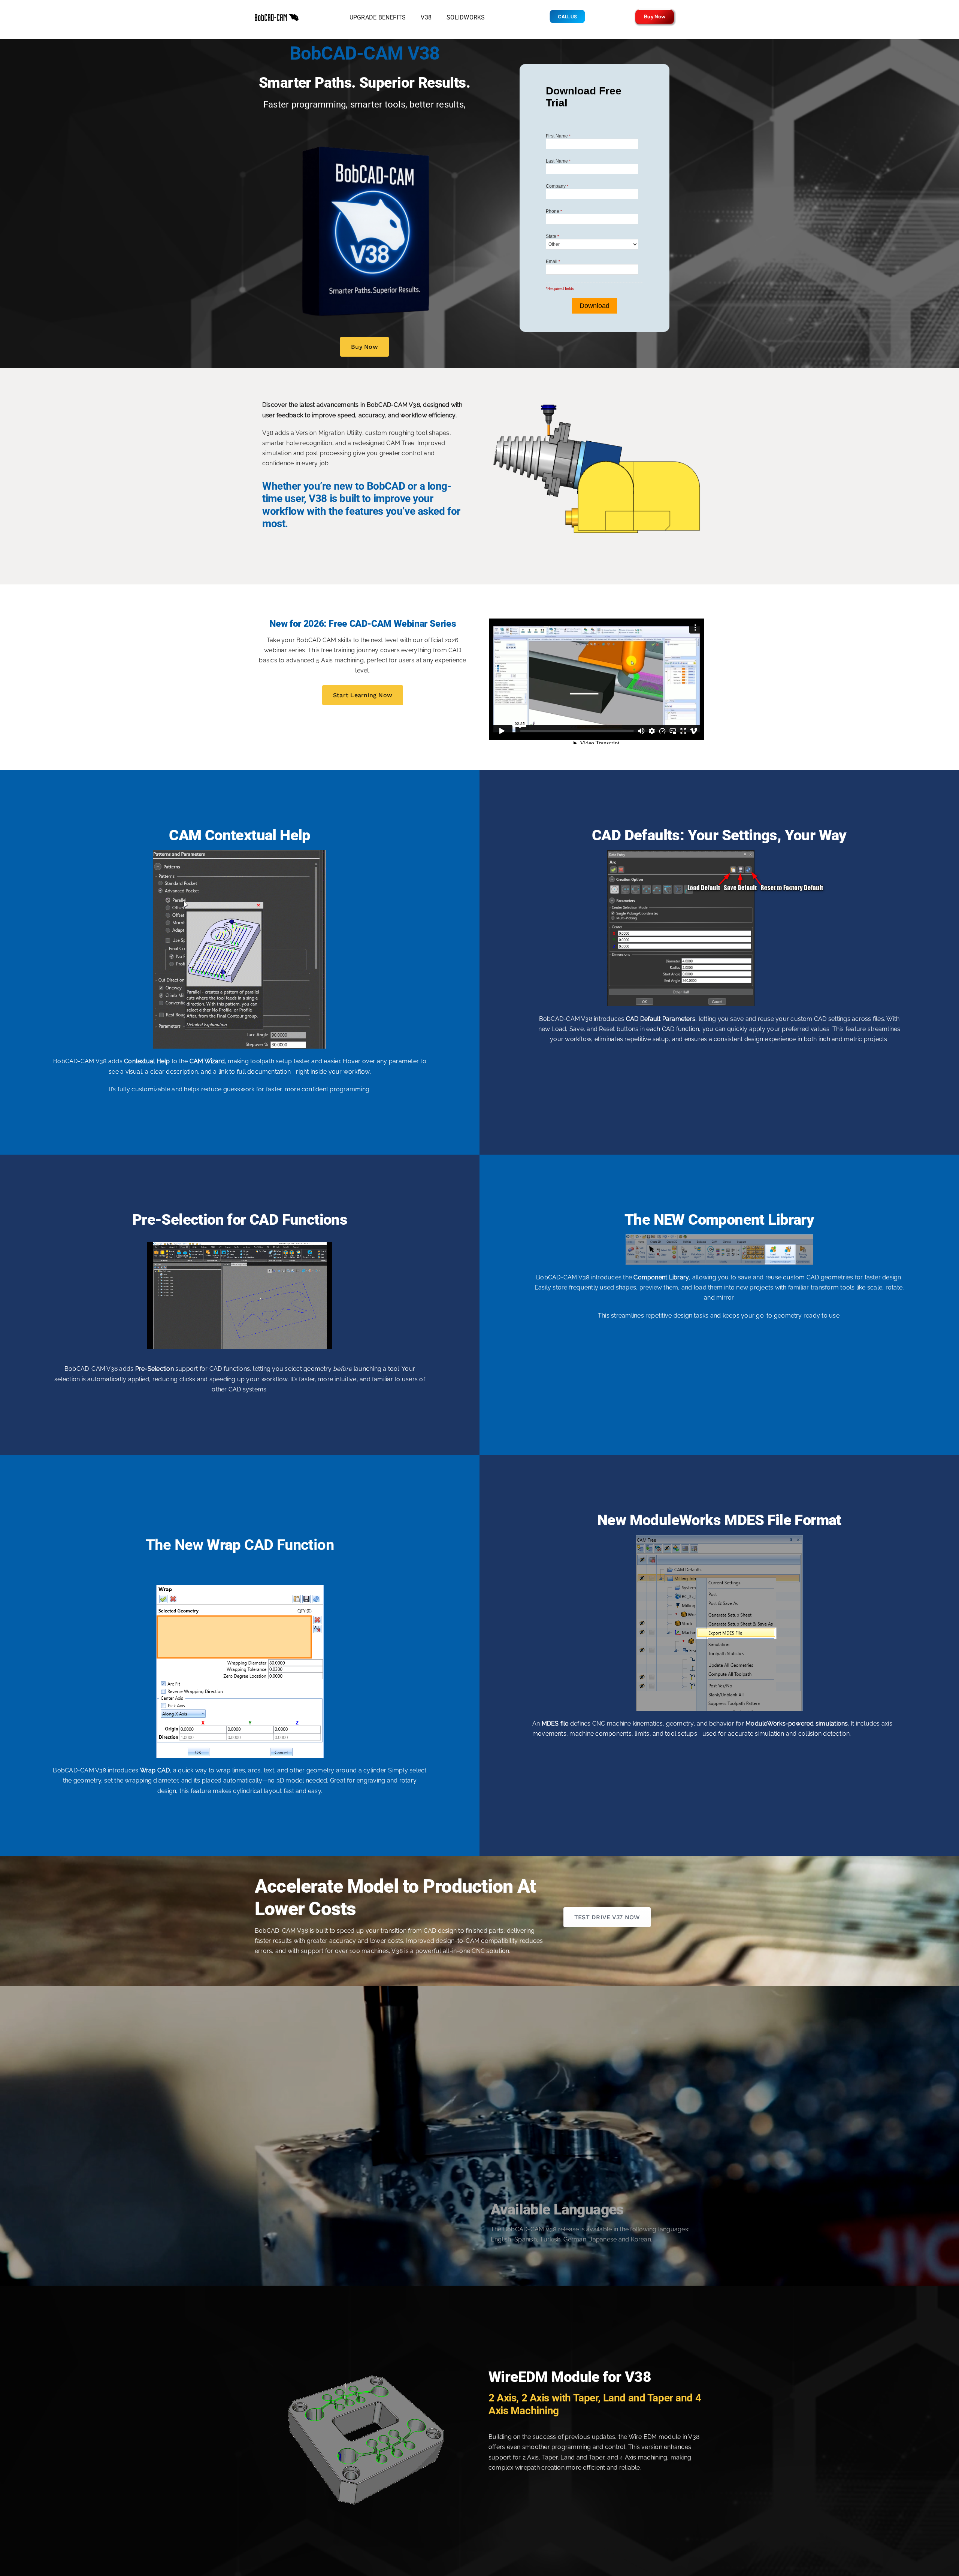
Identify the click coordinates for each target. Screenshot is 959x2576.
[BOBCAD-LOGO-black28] (277, 16)
